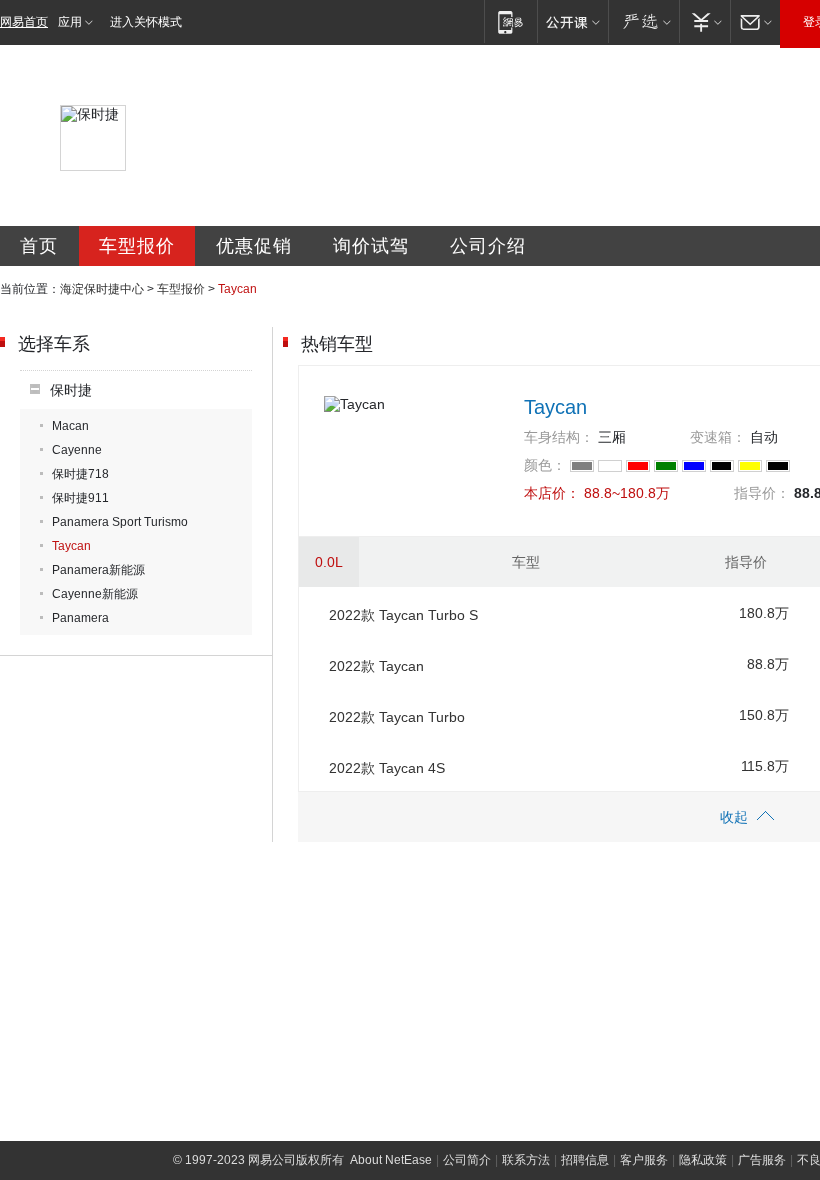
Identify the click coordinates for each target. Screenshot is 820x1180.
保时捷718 (80, 474)
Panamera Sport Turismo (120, 522)
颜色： (545, 465)
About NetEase (391, 1160)
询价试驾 (371, 246)
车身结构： (559, 437)
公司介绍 (488, 246)
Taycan (71, 546)
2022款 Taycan (376, 666)
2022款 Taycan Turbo (397, 717)
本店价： (552, 493)
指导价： (762, 493)
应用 (70, 22)
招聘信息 (585, 1160)
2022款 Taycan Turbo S (403, 615)
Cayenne (77, 450)
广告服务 (762, 1160)
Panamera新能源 (98, 570)
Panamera (80, 618)
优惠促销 (254, 246)
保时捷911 (80, 498)
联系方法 (526, 1160)
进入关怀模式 (146, 22)
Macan (70, 426)
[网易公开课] (572, 21)
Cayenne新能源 (95, 594)
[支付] (704, 21)
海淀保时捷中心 (102, 289)
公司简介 (467, 1160)
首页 (39, 246)
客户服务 (644, 1160)
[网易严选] (643, 21)
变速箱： (718, 437)
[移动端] (510, 21)
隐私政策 (703, 1160)
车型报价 (137, 246)
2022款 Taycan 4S (387, 768)
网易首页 (24, 22)
